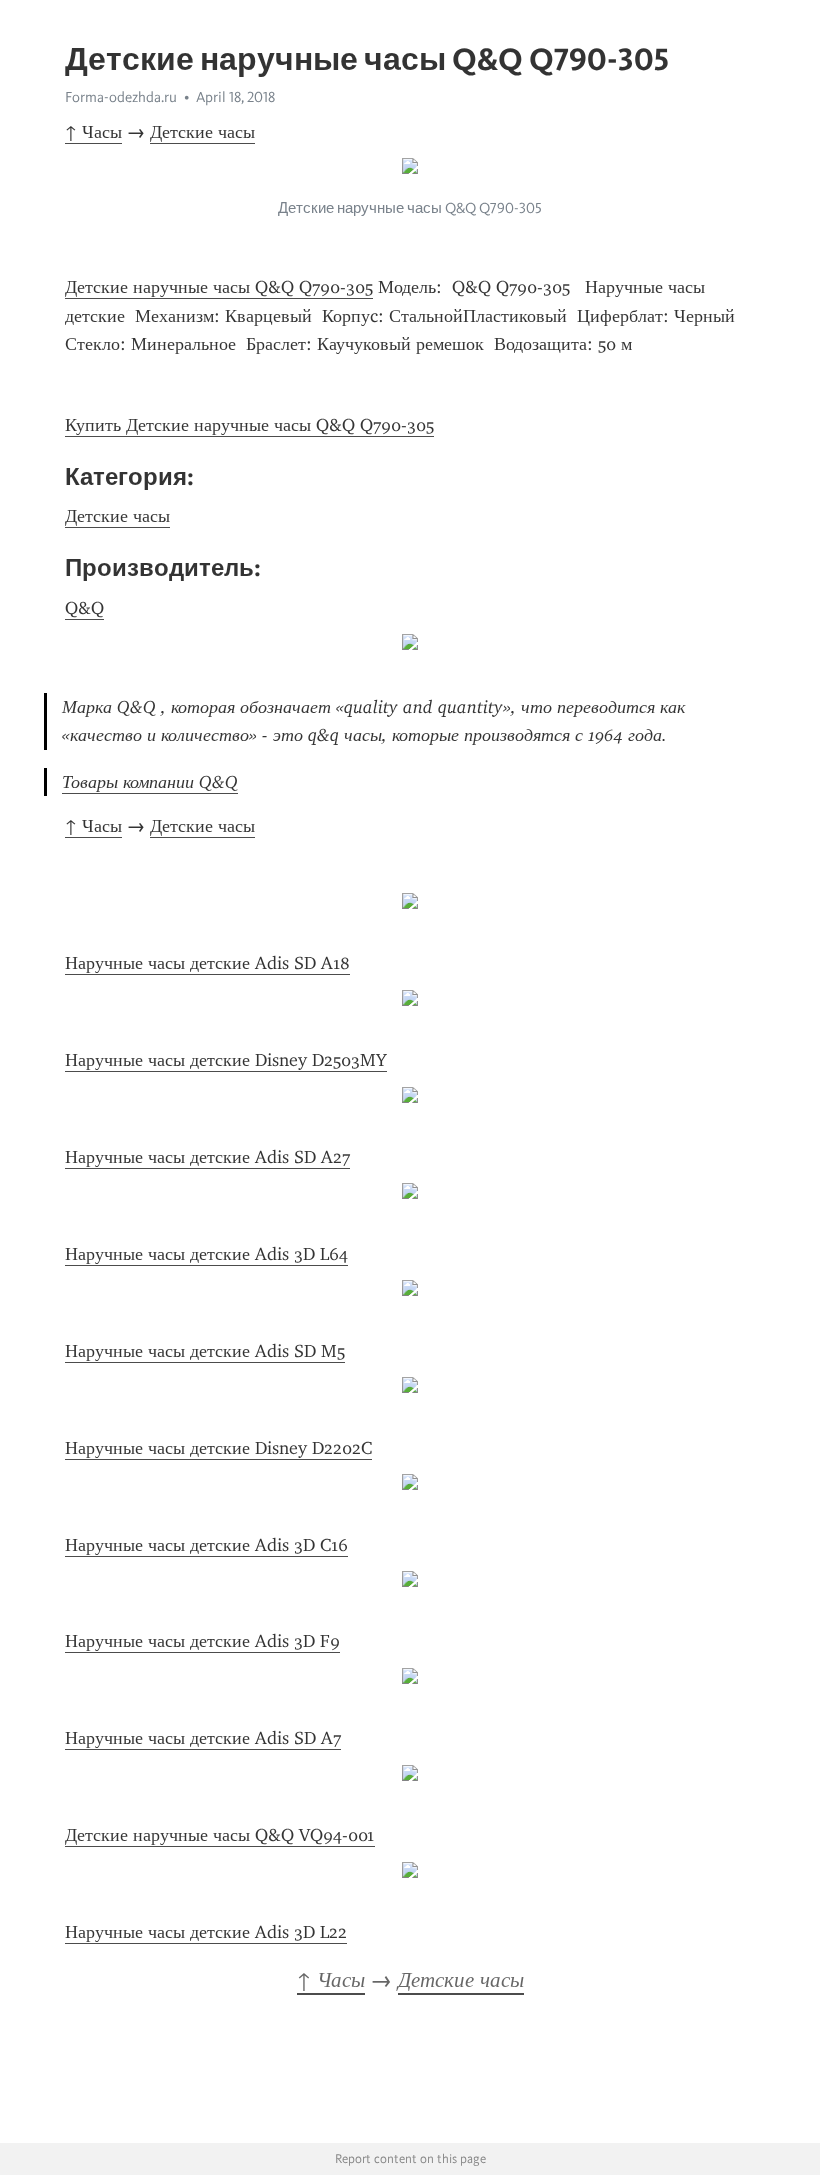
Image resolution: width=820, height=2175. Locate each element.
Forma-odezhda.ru (121, 97)
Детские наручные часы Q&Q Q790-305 (219, 287)
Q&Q (84, 608)
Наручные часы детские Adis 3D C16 (206, 1545)
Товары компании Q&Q (150, 782)
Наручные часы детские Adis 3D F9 (202, 1641)
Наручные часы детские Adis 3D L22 (206, 1932)
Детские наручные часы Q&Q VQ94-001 (220, 1835)
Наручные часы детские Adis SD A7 (203, 1738)
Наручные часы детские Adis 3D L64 (206, 1254)
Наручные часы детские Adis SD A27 (207, 1157)
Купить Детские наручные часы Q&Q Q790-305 (249, 425)
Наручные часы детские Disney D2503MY (226, 1060)
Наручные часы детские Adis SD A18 (207, 963)
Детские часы (202, 132)
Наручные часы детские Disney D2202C (218, 1448)
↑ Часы (93, 132)
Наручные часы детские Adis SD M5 (205, 1351)
